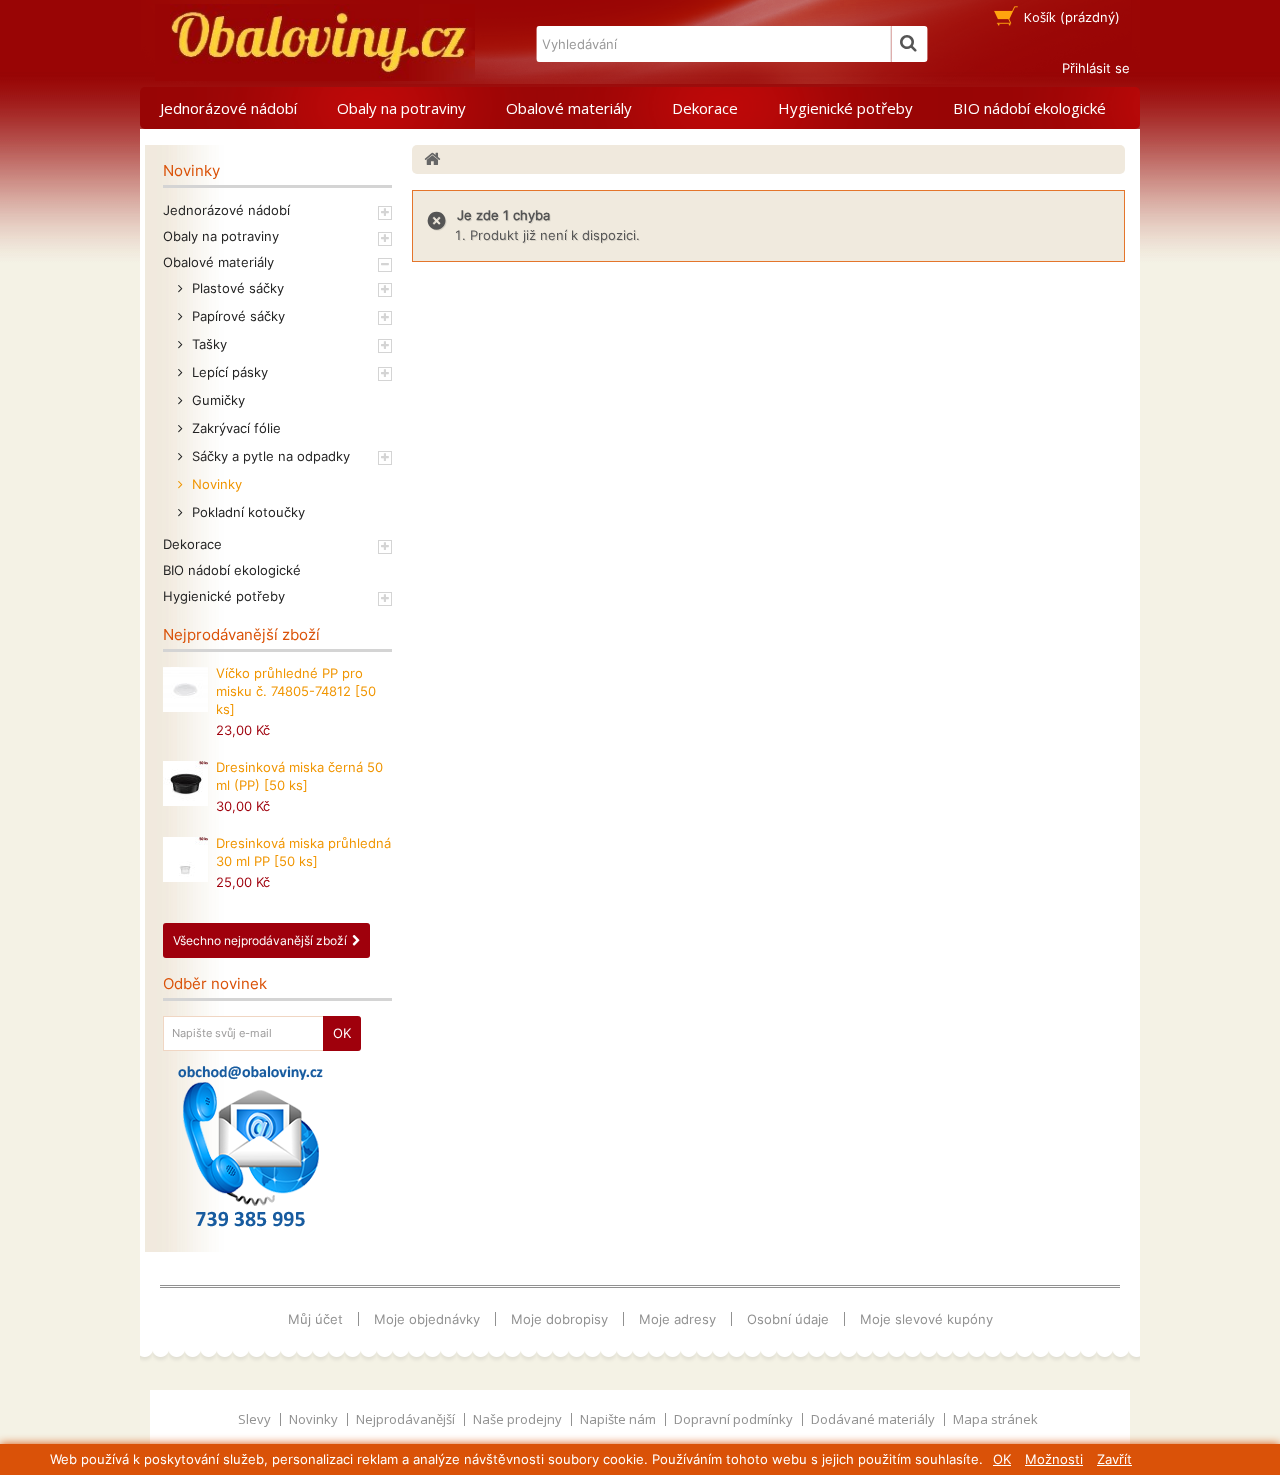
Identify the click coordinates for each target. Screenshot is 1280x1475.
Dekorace (705, 108)
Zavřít (1114, 1459)
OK (1002, 1459)
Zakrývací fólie (234, 428)
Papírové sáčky (236, 316)
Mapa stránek (995, 1419)
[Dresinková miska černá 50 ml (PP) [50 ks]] (185, 783)
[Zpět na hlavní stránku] (432, 159)
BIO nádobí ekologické (1029, 108)
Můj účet (315, 1319)
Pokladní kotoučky (246, 512)
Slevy (256, 1419)
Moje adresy (677, 1319)
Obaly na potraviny (401, 108)
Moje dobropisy (559, 1319)
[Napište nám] (250, 1146)
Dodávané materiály (874, 1419)
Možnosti (1054, 1459)
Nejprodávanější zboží (241, 634)
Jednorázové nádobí (228, 108)
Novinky (215, 484)
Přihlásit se (1096, 68)
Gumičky (216, 400)
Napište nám (619, 1419)
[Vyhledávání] (909, 44)
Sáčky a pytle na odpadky (269, 456)
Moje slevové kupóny (926, 1319)
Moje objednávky (427, 1319)
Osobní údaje (788, 1319)
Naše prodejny (519, 1419)
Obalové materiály (569, 108)
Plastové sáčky (236, 288)
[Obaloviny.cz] (315, 42)
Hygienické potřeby (845, 108)
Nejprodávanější (407, 1419)
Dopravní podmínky (735, 1419)
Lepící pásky (228, 372)
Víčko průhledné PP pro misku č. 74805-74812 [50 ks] (296, 691)
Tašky (207, 344)
